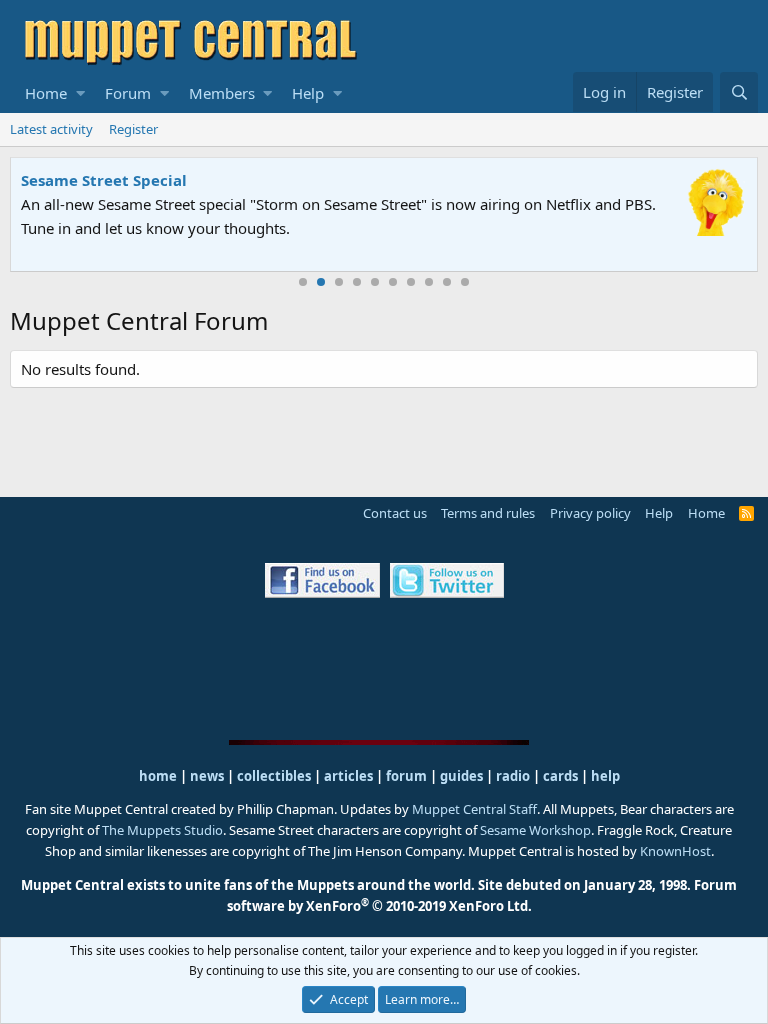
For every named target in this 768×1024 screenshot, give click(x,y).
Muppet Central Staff (474, 809)
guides (461, 776)
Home (46, 93)
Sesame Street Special (104, 180)
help (605, 776)
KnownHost (675, 851)
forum (406, 776)
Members (222, 93)
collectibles (274, 776)
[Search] (739, 92)
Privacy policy (590, 513)
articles (350, 776)
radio (513, 776)
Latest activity (51, 129)
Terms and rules (488, 513)
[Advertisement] (384, 668)
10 (465, 282)
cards (560, 776)
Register (133, 129)
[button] (80, 93)
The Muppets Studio (162, 830)
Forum (128, 93)
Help (308, 93)
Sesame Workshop (535, 830)
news (207, 776)
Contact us (395, 513)
